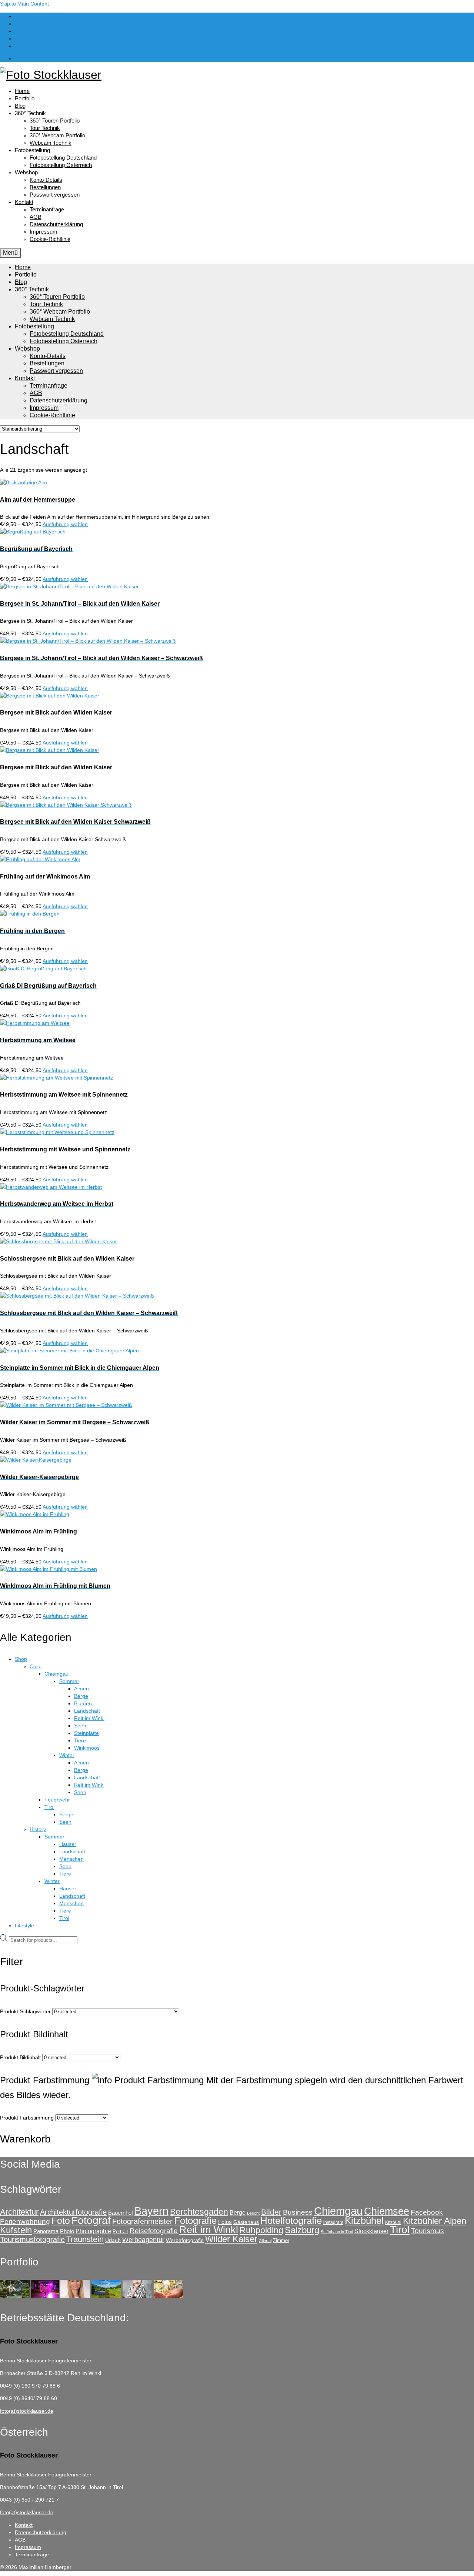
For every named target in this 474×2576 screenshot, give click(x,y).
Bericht (253, 2213)
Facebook (427, 2212)
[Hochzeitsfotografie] (168, 2296)
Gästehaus (246, 2222)
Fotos (225, 2222)
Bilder (271, 2212)
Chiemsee (387, 2211)
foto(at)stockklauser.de (27, 2411)
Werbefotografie (185, 2240)
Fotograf (91, 2220)
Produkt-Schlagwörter (25, 2011)
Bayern (151, 2211)
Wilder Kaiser (231, 2239)
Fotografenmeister (142, 2221)
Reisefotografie (154, 2231)
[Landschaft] (107, 2296)
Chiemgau (338, 2211)
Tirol (400, 2230)
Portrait (120, 2232)
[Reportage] (46, 2296)
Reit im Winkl (209, 2230)
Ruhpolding (261, 2230)
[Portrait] (76, 2296)
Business (298, 2212)
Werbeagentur (143, 2240)
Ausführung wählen (65, 524)
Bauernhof (121, 2213)
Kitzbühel (364, 2221)
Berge (238, 2212)
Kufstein (16, 2230)
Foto (61, 2221)
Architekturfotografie (73, 2212)
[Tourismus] (16, 2296)
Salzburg (302, 2230)
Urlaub (113, 2240)
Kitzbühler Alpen (435, 2221)
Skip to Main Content (24, 4)
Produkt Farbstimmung (27, 2118)
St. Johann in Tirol (337, 2232)
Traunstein (85, 2239)
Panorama (46, 2231)
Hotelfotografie (291, 2221)
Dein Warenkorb (45, 58)
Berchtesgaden (199, 2212)
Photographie (93, 2231)
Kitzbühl (393, 2222)
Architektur (19, 2212)
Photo (67, 2231)
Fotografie (195, 2221)
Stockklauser (371, 2231)
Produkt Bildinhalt (20, 2057)
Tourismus (428, 2231)
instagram (333, 2222)
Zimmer (281, 2240)
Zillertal (265, 2241)
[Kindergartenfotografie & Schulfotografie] (138, 2296)
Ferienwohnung (25, 2222)
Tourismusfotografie (32, 2239)
